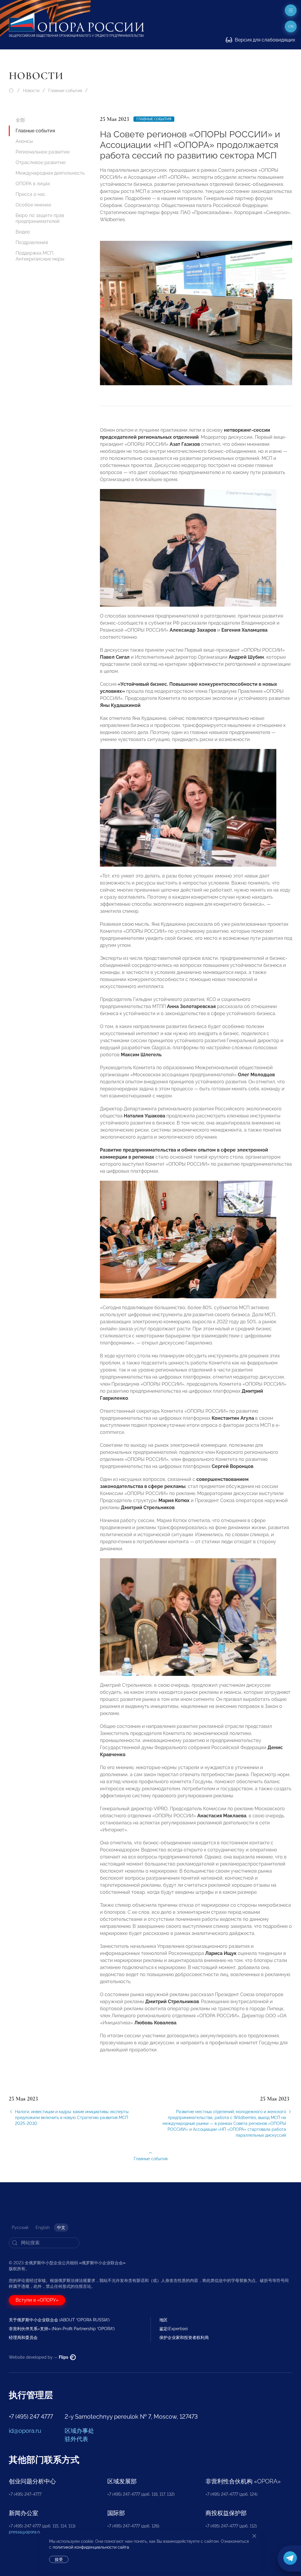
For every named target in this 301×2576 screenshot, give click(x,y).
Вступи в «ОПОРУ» (37, 2300)
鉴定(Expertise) (174, 2329)
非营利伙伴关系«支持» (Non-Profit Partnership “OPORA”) (62, 2329)
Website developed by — (39, 2357)
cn (291, 26)
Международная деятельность (50, 173)
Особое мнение (33, 205)
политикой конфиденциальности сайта (91, 2547)
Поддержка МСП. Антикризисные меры (40, 256)
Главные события (65, 91)
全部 (20, 120)
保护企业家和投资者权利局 (184, 2338)
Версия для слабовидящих (264, 40)
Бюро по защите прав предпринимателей (40, 218)
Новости (31, 91)
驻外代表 (76, 2439)
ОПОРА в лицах (33, 184)
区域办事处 (79, 2431)
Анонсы (24, 141)
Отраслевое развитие (41, 162)
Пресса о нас (31, 194)
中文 (61, 2228)
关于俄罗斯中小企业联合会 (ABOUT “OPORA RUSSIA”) (59, 2320)
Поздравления (32, 242)
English (43, 2228)
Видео (23, 232)
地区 (163, 2320)
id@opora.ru (25, 2431)
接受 (59, 2560)
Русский (20, 2228)
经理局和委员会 (23, 2338)
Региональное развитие (43, 152)
